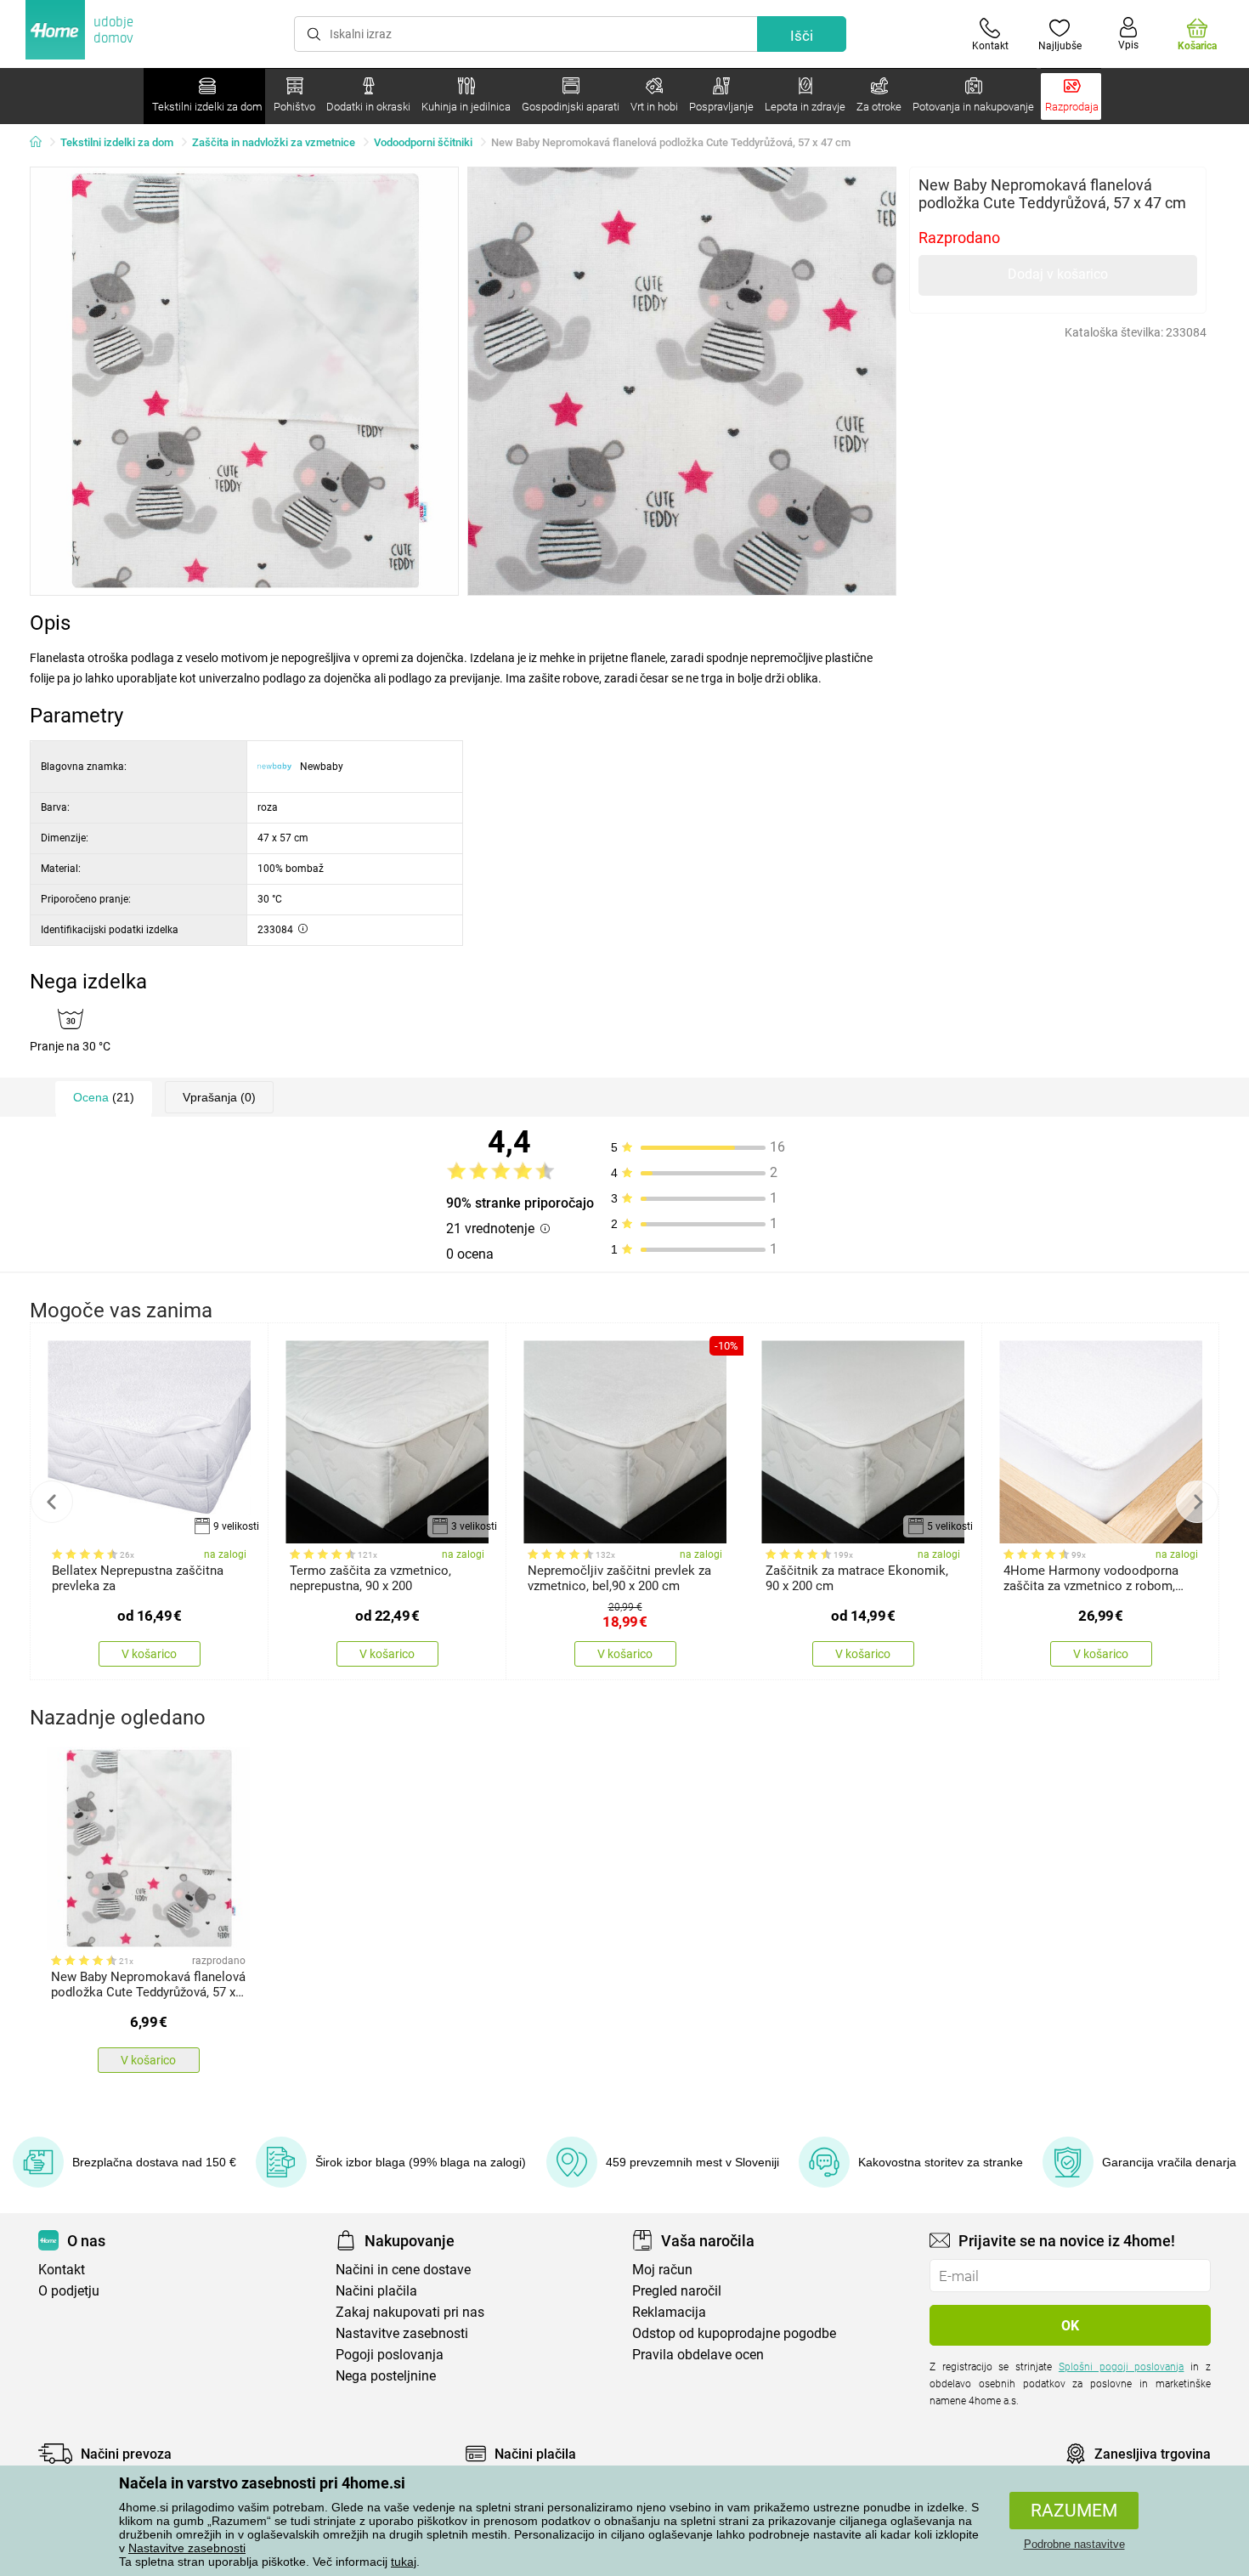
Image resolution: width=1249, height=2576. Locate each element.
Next (1197, 1502)
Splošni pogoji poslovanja (1122, 2367)
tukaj (404, 2562)
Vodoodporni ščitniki (423, 142)
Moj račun (662, 2270)
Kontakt (62, 2270)
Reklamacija (669, 2312)
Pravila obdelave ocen (698, 2355)
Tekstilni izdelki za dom (117, 142)
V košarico (149, 1654)
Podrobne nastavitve (1074, 2544)
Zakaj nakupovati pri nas (410, 2312)
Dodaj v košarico (1058, 274)
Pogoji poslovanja (390, 2355)
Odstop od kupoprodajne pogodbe (734, 2333)
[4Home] (42, 143)
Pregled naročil (677, 2291)
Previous (52, 1502)
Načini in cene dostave (403, 2270)
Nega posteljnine (386, 2376)
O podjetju (69, 2291)
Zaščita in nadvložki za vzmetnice (274, 142)
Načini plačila (376, 2291)
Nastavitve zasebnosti (187, 2548)
